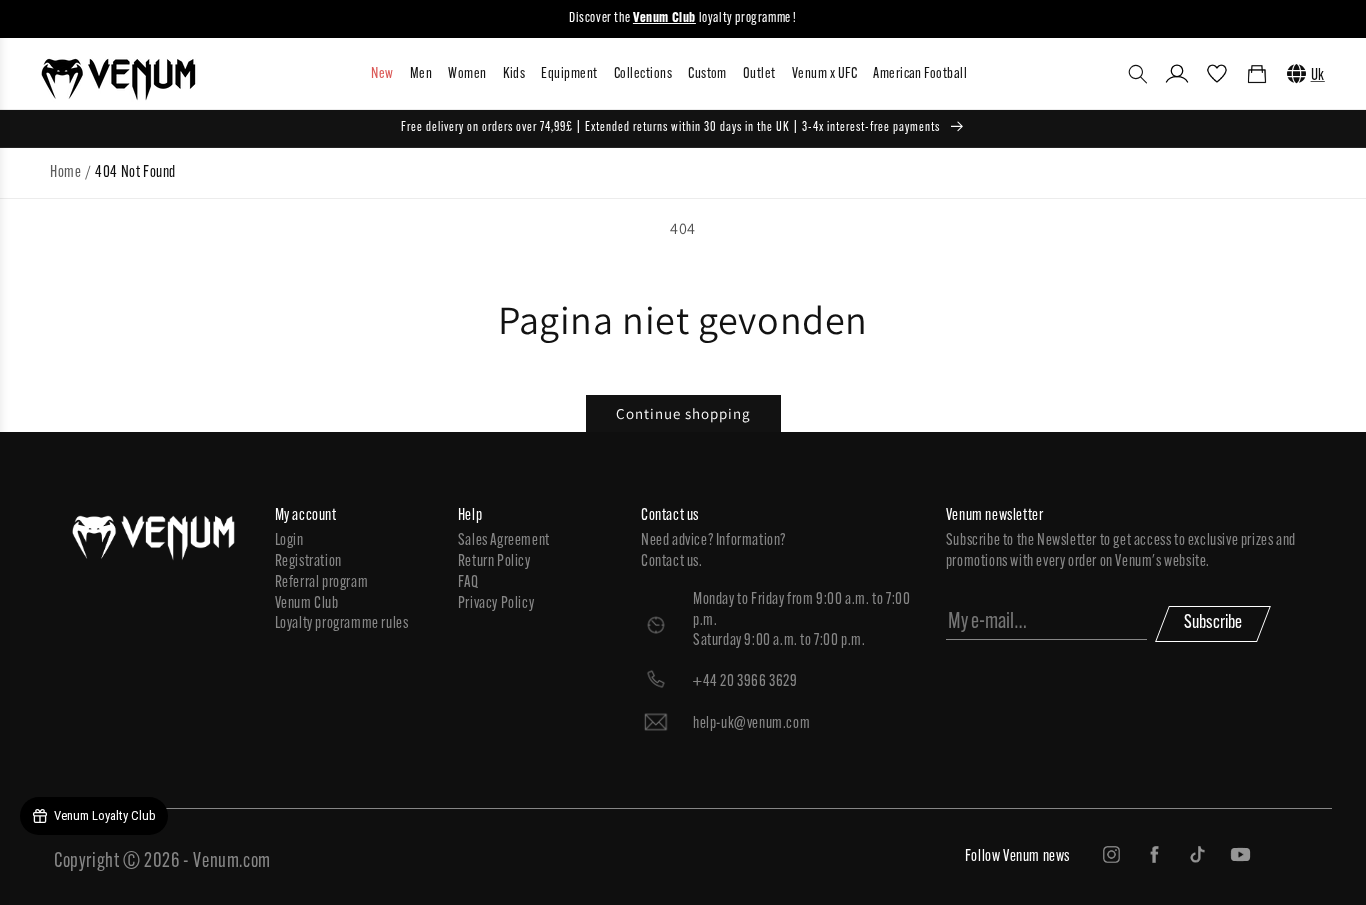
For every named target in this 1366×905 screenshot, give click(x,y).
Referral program (322, 583)
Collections (643, 74)
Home (65, 173)
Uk (1318, 76)
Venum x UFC (824, 74)
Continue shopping (683, 413)
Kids (514, 74)
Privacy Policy (496, 604)
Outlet (759, 74)
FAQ (468, 583)
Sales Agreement (504, 541)
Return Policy (494, 562)
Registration (308, 562)
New (382, 74)
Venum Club (307, 604)
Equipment (569, 74)
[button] (1138, 74)
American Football (920, 74)
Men (421, 74)
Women (467, 74)
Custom (707, 74)
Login (289, 541)
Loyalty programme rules (342, 624)
